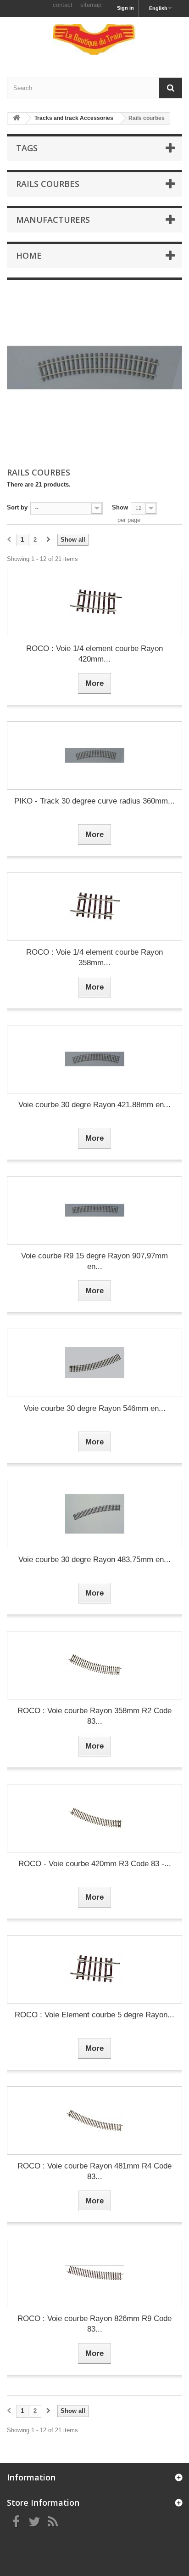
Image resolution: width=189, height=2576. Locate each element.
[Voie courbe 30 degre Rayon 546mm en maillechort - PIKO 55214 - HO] (94, 1363)
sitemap (91, 5)
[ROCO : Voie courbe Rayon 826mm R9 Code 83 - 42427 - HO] (94, 2273)
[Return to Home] (17, 118)
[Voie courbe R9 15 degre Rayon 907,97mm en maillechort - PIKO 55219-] (94, 1210)
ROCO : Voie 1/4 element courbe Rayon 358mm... (94, 957)
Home (29, 255)
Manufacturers (53, 220)
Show (120, 507)
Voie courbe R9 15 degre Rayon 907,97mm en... (94, 1261)
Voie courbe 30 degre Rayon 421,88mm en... (94, 1105)
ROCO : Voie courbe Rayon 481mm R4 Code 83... (94, 2171)
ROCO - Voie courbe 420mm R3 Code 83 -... (95, 1864)
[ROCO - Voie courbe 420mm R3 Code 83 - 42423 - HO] (94, 1818)
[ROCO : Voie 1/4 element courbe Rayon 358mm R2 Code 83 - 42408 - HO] (94, 907)
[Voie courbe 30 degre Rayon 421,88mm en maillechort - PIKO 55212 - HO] (94, 1059)
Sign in (125, 8)
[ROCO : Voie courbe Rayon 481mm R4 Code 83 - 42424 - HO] (94, 2120)
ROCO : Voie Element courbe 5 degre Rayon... (94, 2015)
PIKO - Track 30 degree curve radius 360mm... (94, 801)
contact (63, 5)
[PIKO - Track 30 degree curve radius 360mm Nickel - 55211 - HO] (94, 756)
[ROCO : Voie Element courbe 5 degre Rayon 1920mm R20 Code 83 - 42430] (94, 1969)
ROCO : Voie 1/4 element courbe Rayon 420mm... (94, 654)
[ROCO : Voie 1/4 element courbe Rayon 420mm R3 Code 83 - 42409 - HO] (94, 603)
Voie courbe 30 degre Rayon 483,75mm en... (94, 1560)
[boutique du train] (94, 39)
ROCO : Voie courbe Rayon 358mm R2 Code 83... (94, 1716)
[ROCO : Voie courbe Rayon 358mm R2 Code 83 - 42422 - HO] (94, 1665)
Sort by (17, 507)
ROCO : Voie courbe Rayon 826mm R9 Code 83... (94, 2324)
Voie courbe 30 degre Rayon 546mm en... (95, 1408)
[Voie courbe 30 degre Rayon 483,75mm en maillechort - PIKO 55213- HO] (94, 1514)
